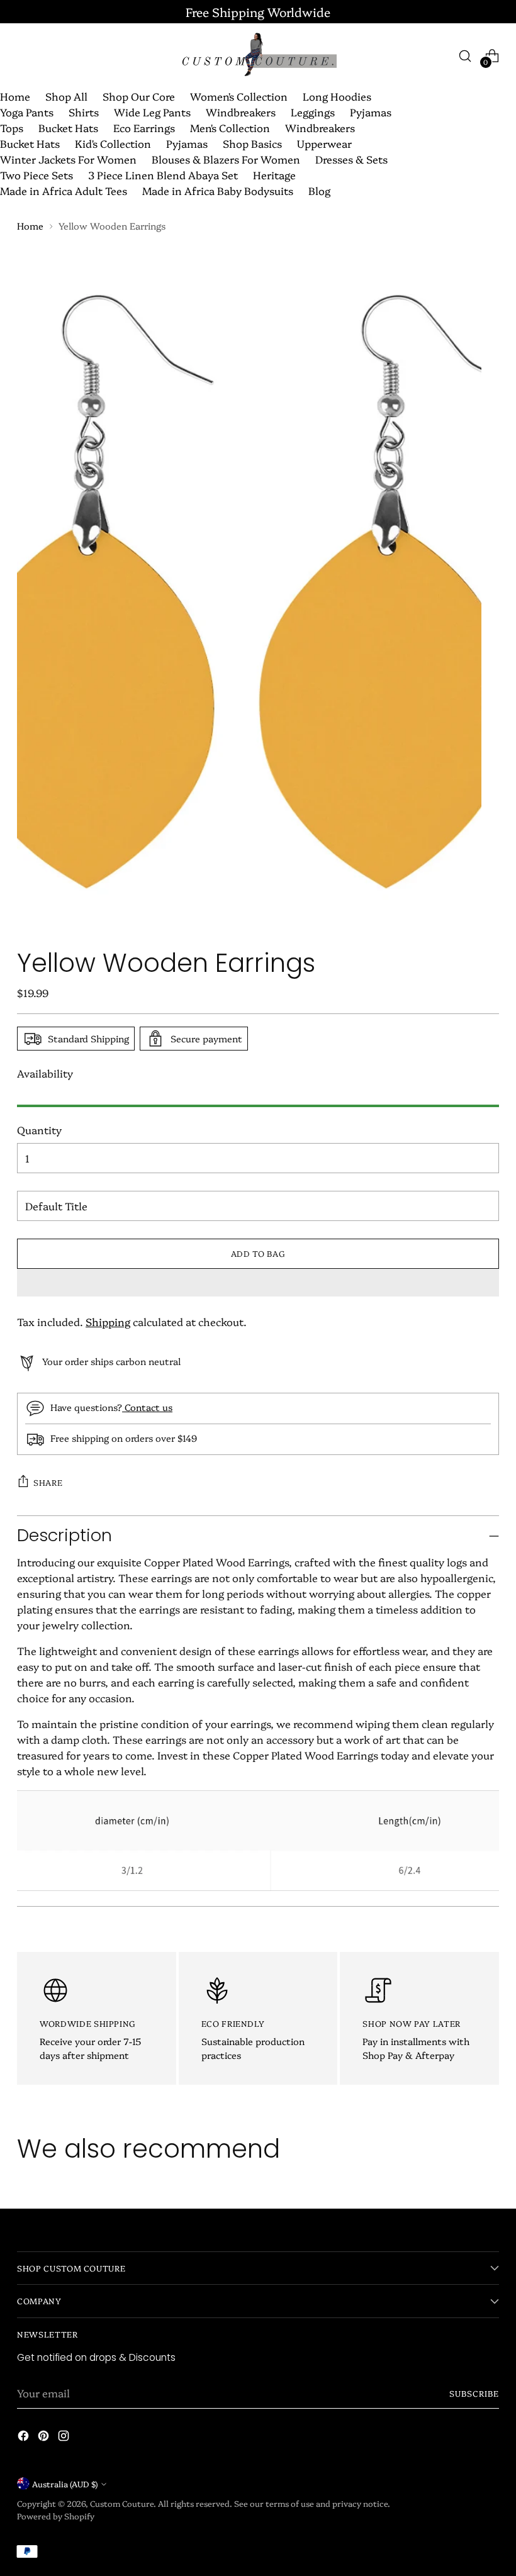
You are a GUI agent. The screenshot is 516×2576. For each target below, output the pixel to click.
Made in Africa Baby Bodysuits (218, 190)
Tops (12, 127)
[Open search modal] (465, 56)
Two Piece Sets (36, 175)
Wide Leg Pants (152, 112)
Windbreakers (241, 112)
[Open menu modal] (24, 56)
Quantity (39, 1129)
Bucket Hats (68, 127)
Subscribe (474, 2393)
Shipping (108, 1321)
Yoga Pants (27, 112)
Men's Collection (230, 127)
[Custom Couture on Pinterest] (45, 2438)
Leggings (313, 112)
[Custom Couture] (258, 56)
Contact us (147, 1407)
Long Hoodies (337, 96)
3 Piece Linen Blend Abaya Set (163, 175)
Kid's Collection (113, 143)
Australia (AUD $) (65, 2484)
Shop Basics (252, 143)
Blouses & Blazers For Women (226, 159)
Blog (319, 190)
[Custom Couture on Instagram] (65, 2438)
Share (48, 1482)
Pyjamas (371, 112)
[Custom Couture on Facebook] (25, 2438)
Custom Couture (122, 2503)
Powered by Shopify (56, 2516)
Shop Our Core (139, 96)
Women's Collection (239, 96)
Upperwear (324, 143)
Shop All (66, 96)
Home (15, 96)
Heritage (274, 175)
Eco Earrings (144, 127)
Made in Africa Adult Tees (64, 190)
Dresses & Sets (351, 159)
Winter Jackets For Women (68, 159)
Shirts (84, 112)
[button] (258, 1283)
